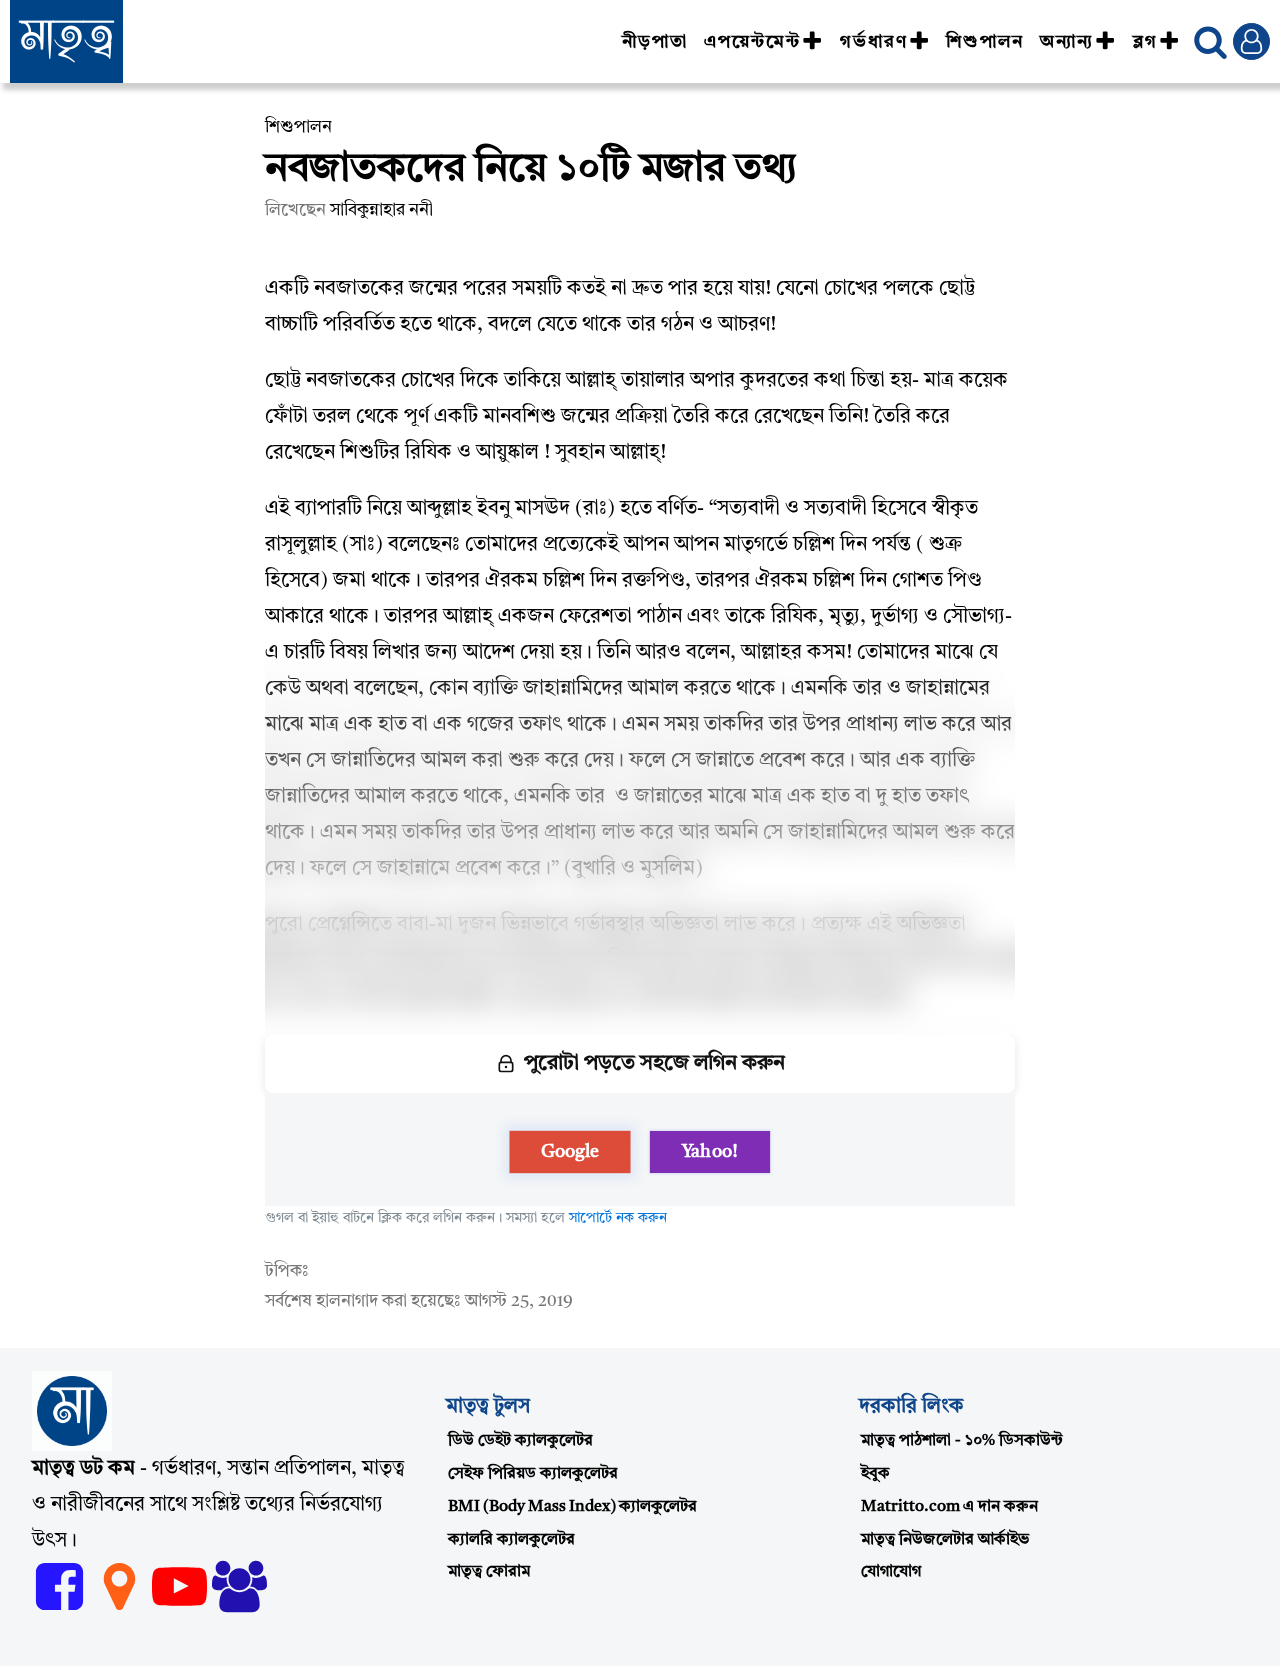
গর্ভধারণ (874, 42)
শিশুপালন (985, 42)
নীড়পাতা (655, 42)
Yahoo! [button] (710, 1152)
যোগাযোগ (891, 1572)
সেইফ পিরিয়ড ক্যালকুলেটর (533, 1474)
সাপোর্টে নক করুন (618, 1218)
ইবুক (875, 1474)
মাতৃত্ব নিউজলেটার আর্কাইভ (945, 1540)
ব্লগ (1145, 42)
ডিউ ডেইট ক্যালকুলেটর (520, 1441)
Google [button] (569, 1152)
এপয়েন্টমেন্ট (752, 42)
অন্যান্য (1067, 42)
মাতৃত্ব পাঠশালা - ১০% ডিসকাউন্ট (962, 1441)
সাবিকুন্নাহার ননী (381, 210)
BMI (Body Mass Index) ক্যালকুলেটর (572, 1507)
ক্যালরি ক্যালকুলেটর (511, 1540)
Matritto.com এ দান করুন (949, 1507)
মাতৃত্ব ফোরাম (489, 1572)
